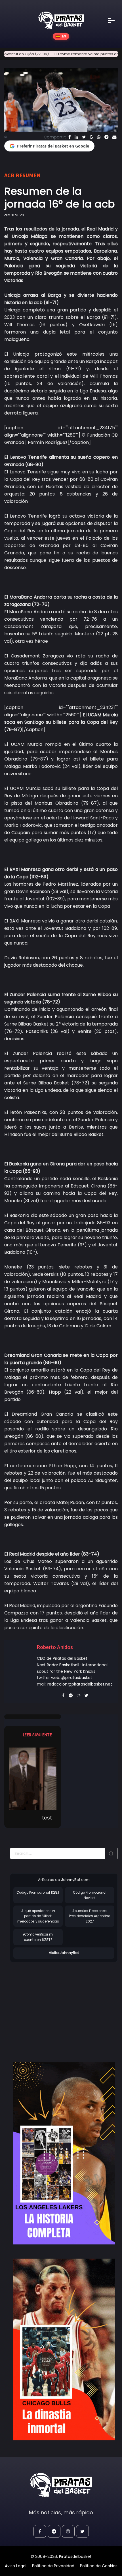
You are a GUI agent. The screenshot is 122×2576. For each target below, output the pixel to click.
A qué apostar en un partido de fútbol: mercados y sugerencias (38, 1916)
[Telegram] (106, 137)
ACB (9, 175)
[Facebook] (70, 137)
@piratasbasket (77, 1678)
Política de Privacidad (53, 2566)
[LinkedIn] (76, 137)
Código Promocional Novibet (90, 1895)
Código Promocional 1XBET (38, 1893)
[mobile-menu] (115, 20)
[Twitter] (84, 137)
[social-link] (40, 2531)
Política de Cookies (99, 2566)
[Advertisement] (58, 2006)
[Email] (114, 137)
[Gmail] (91, 137)
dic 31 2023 (14, 215)
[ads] (64, 2153)
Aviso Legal (16, 2566)
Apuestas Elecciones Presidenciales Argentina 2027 (90, 1916)
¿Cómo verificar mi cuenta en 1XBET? (38, 1937)
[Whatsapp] (99, 137)
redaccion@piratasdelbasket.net (80, 1684)
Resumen (28, 175)
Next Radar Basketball (58, 1665)
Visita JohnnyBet (64, 1953)
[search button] (111, 1853)
